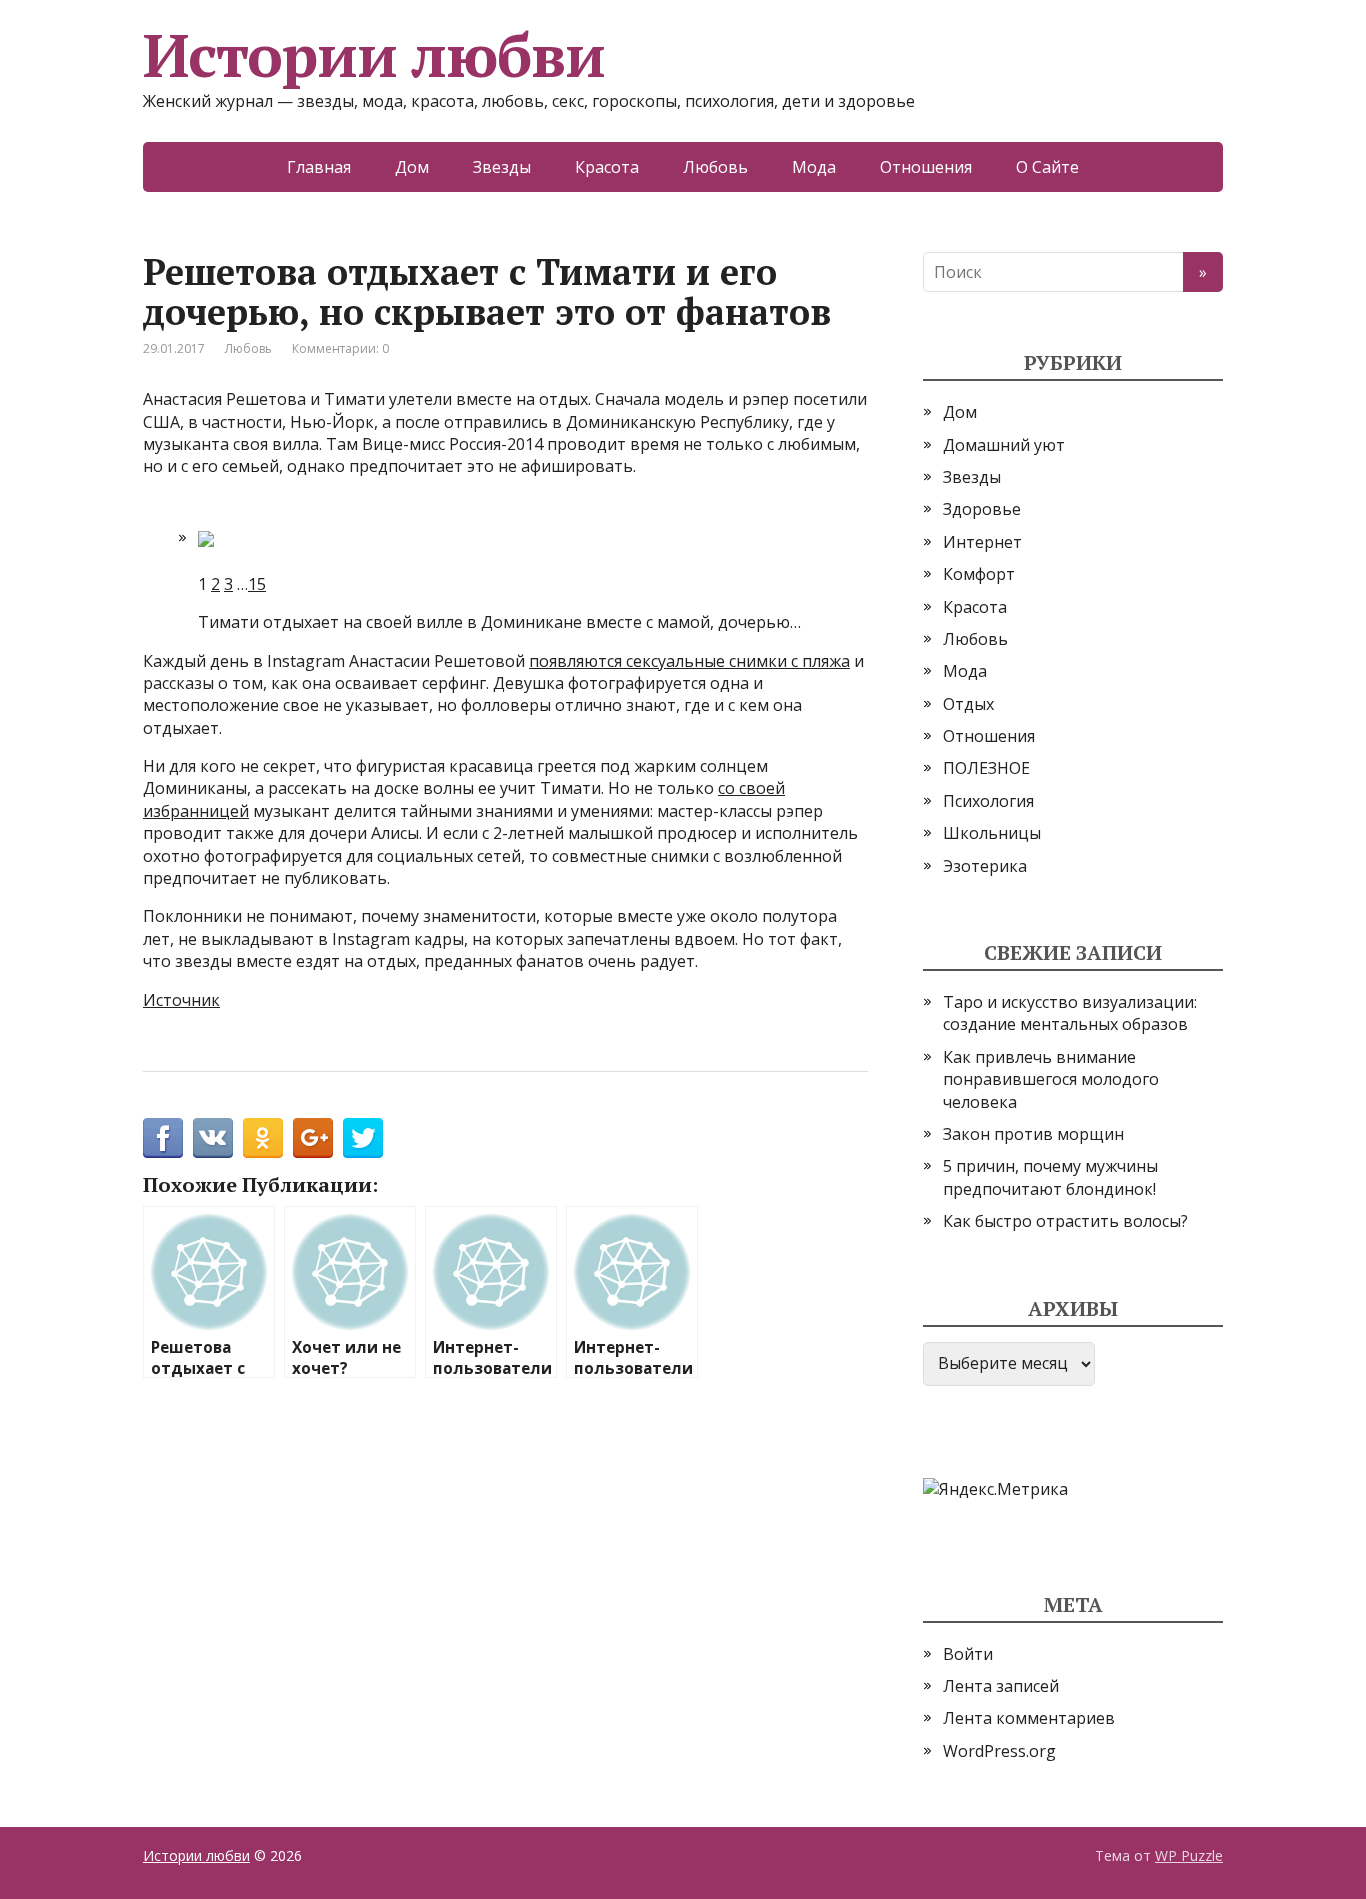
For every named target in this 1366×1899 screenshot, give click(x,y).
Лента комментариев (1029, 1718)
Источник (181, 1000)
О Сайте (1047, 167)
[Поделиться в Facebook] (163, 1138)
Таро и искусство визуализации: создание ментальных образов (1070, 1013)
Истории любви (373, 55)
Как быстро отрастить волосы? (1065, 1221)
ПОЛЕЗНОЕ (986, 768)
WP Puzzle (1189, 1855)
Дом (412, 167)
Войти (968, 1654)
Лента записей (1001, 1686)
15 (257, 584)
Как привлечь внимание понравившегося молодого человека (1051, 1079)
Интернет (982, 542)
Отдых (968, 704)
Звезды (502, 167)
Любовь (715, 167)
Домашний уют (1004, 445)
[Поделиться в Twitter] (363, 1138)
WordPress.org (999, 1751)
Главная (319, 167)
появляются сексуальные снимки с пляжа (689, 661)
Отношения (926, 167)
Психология (988, 801)
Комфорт (979, 574)
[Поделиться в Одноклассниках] (263, 1138)
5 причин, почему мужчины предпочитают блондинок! (1050, 1177)
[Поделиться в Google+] (313, 1138)
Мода (814, 167)
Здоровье (982, 509)
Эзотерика (985, 866)
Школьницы (992, 833)
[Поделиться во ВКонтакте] (213, 1138)
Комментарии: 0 (340, 348)
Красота (607, 167)
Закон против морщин (1033, 1134)
